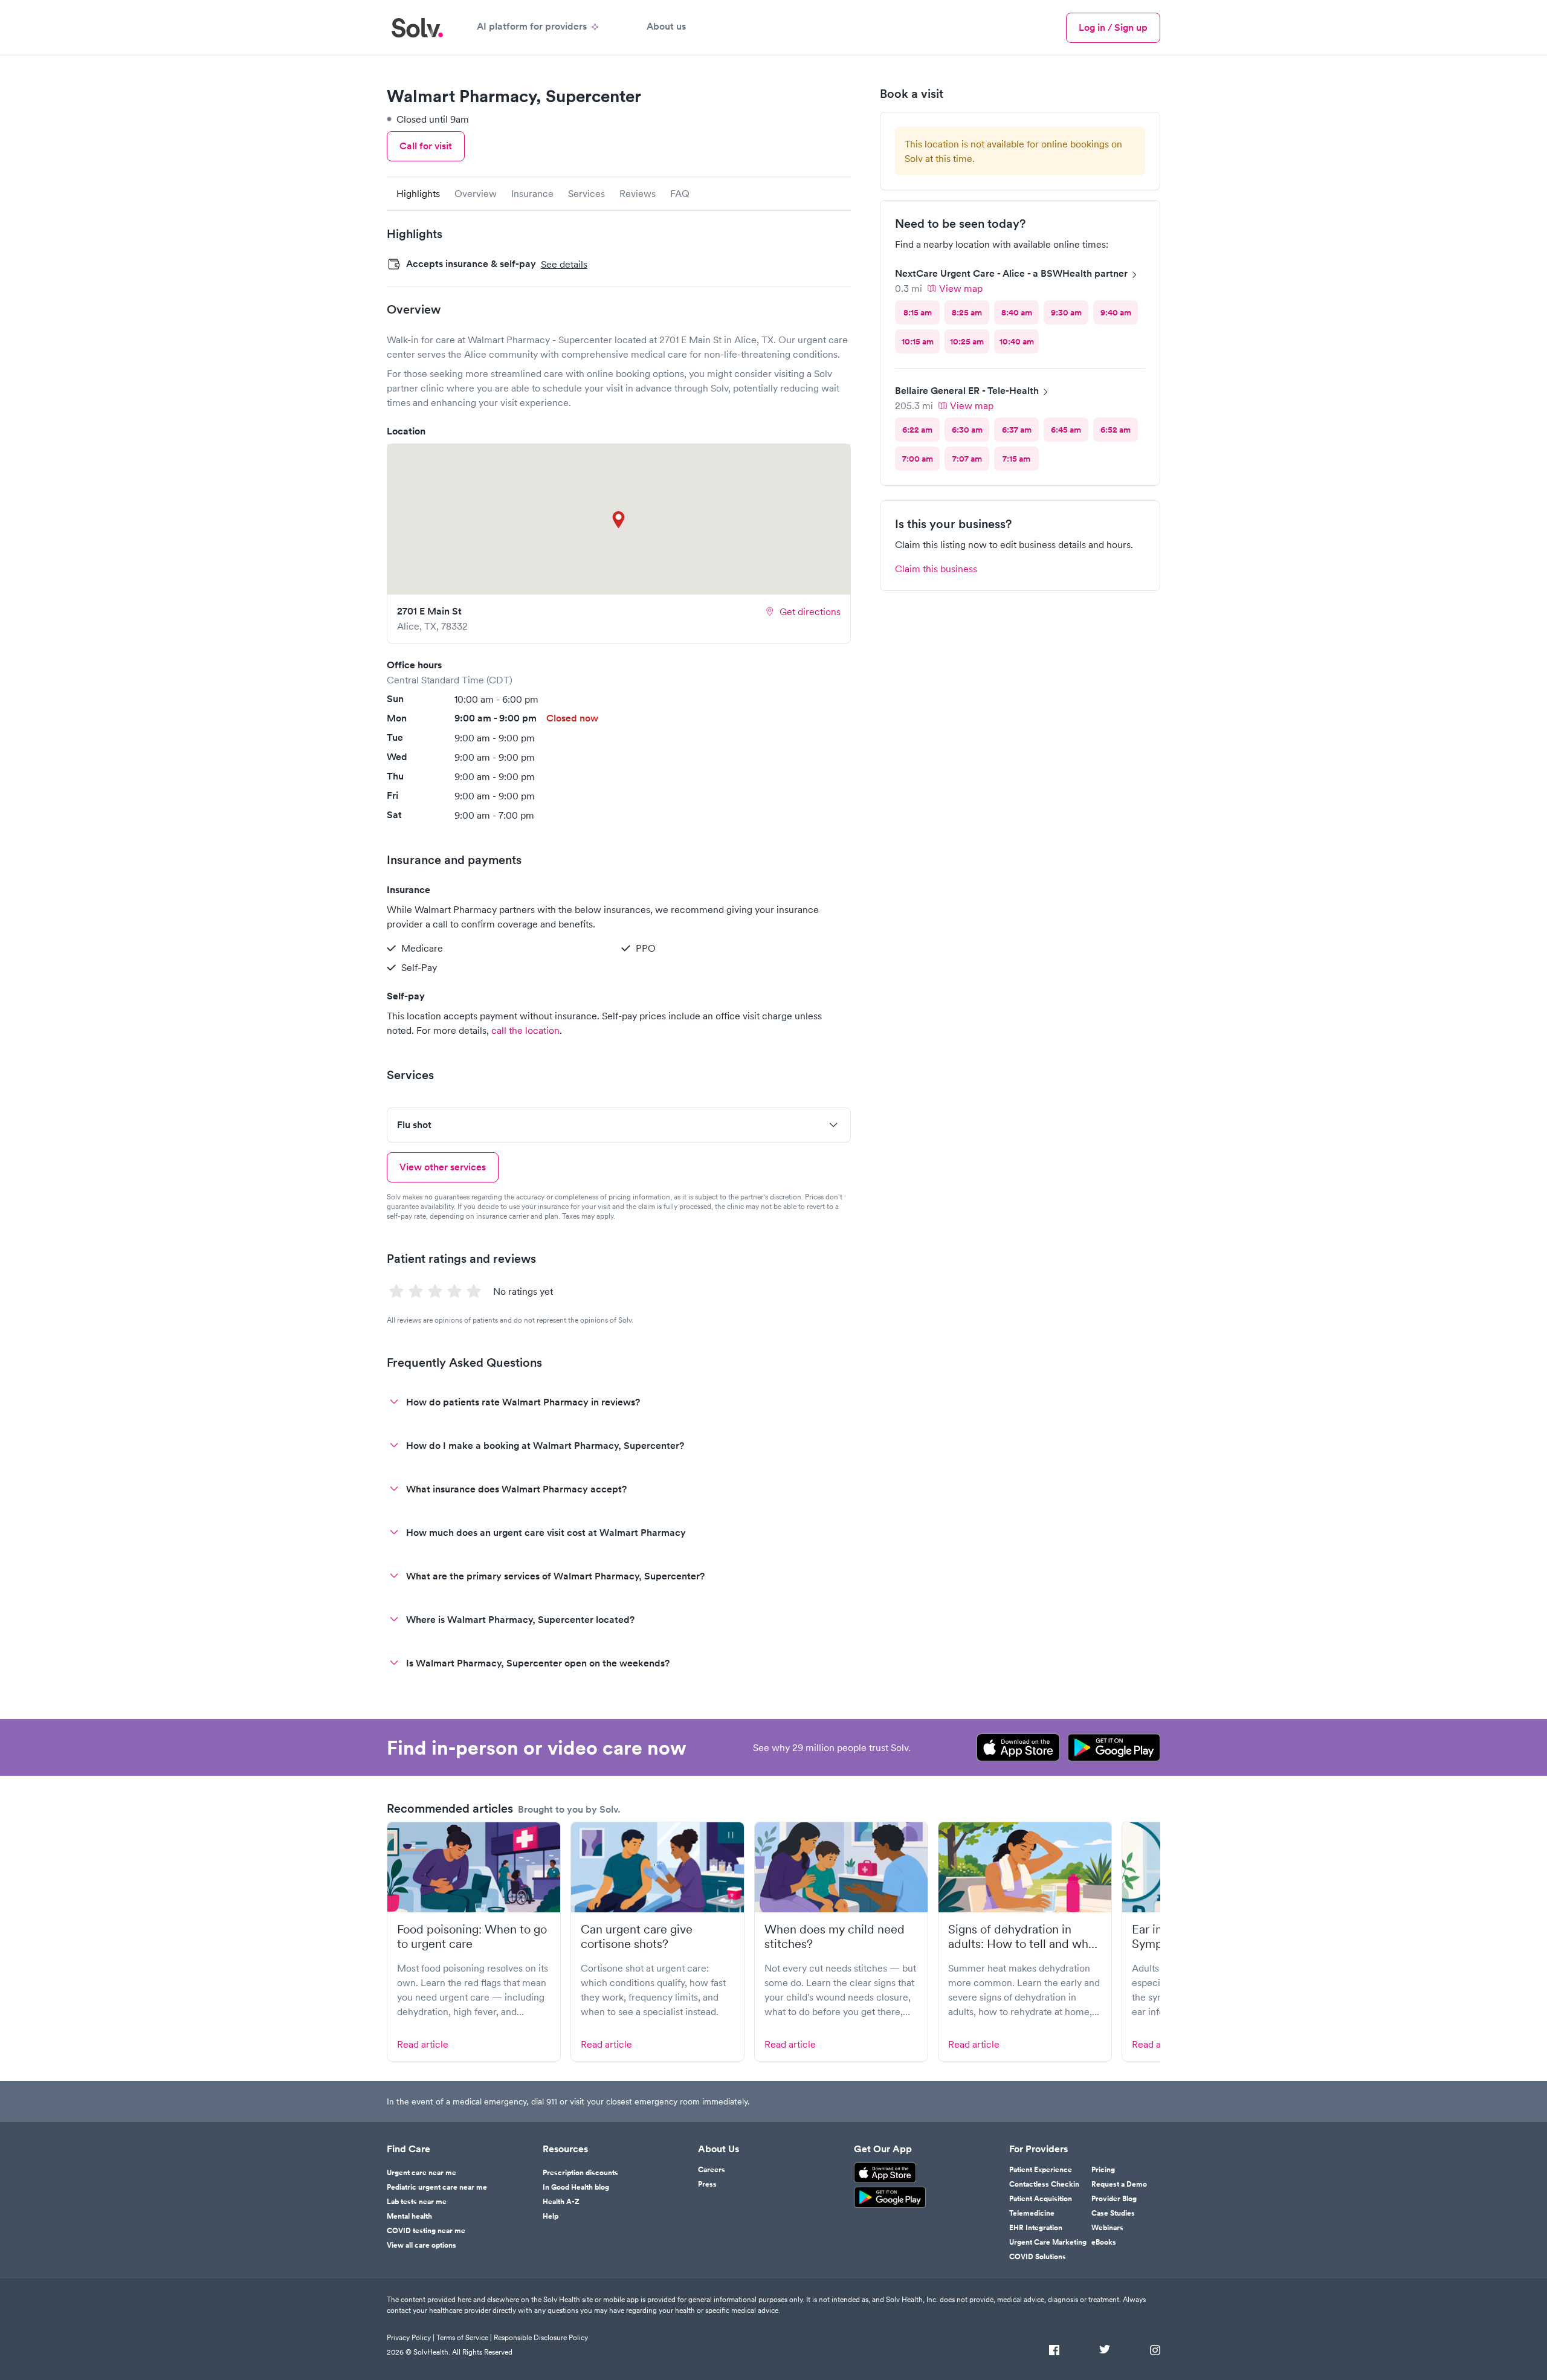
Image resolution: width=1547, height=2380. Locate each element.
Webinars (1107, 2228)
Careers (712, 2170)
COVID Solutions (1038, 2257)
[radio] (917, 312)
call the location (525, 1030)
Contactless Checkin (1044, 2184)
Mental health (409, 2216)
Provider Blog (1114, 2199)
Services (586, 193)
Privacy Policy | (411, 2337)
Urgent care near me (421, 2173)
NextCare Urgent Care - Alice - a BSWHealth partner (1011, 273)
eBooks (1104, 2242)
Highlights (418, 193)
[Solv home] (417, 28)
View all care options (421, 2245)
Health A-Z (561, 2202)
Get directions (810, 611)
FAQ (680, 193)
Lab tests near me (417, 2202)
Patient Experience (1041, 2170)
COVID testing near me (426, 2231)
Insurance (532, 193)
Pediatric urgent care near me (437, 2187)
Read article (423, 2044)
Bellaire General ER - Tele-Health (967, 391)
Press (707, 2184)
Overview (476, 193)
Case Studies (1113, 2213)
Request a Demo (1119, 2184)
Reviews (638, 193)
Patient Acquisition (1041, 2199)
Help (551, 2216)
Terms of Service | (464, 2337)
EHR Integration (1036, 2228)
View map (961, 288)
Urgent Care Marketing (1048, 2242)
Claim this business (936, 569)
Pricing (1103, 2170)
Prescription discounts (580, 2173)
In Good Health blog (576, 2187)
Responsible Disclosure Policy (541, 2337)
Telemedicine (1032, 2213)
